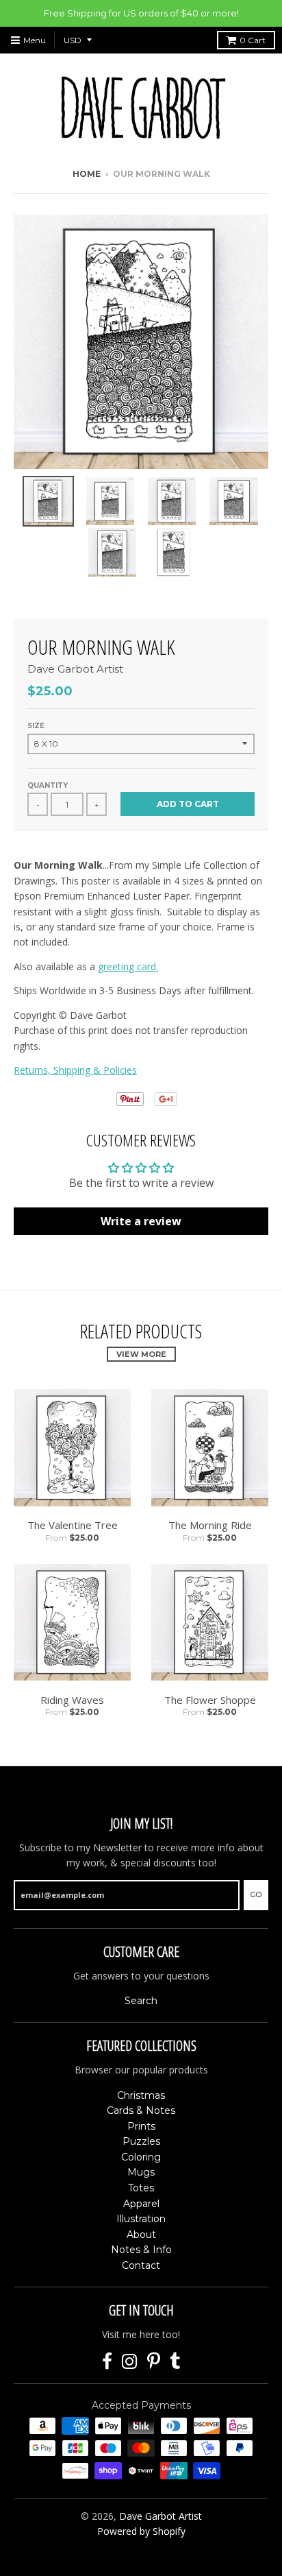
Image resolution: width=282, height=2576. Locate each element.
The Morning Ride (210, 1525)
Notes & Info (141, 2250)
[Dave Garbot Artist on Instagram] (130, 2362)
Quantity (48, 785)
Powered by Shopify (141, 2531)
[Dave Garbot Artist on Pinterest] (154, 2362)
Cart (253, 40)
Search (141, 2001)
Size (36, 726)
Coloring (141, 2157)
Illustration (141, 2219)
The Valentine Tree (73, 1525)
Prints (141, 2126)
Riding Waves (72, 1700)
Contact (141, 2265)
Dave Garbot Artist (75, 669)
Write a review (141, 1221)
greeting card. (128, 966)
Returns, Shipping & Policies (75, 1070)
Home (87, 174)
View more (141, 1354)
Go (256, 1894)
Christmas (141, 2095)
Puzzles (141, 2141)
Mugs (141, 2172)
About (141, 2235)
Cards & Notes (141, 2110)
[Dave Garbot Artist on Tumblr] (175, 2362)
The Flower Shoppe (210, 1700)
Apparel (141, 2204)
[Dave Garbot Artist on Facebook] (107, 2362)
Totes (141, 2188)
